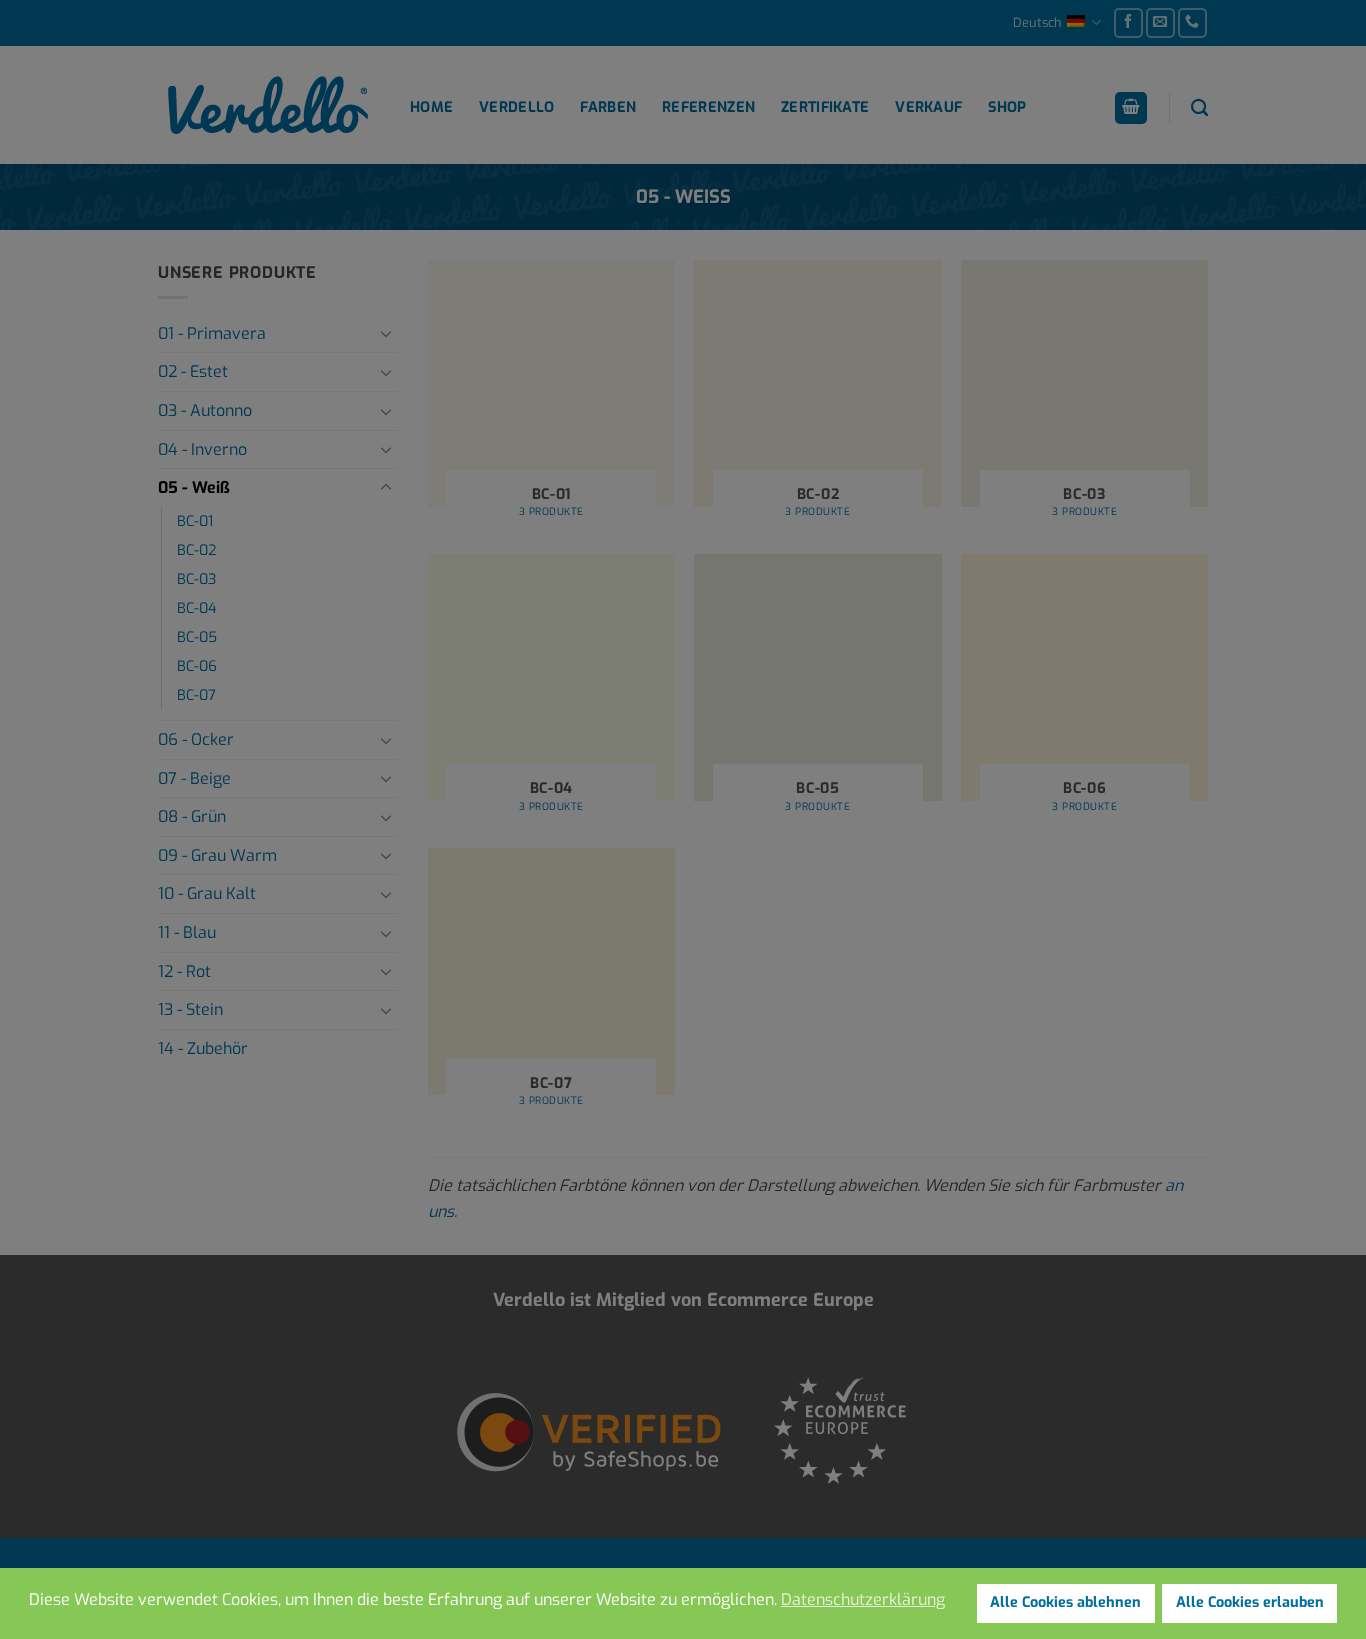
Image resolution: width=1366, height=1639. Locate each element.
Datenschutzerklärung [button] (863, 1599)
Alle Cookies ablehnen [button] (1065, 1602)
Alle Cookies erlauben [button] (1250, 1602)
